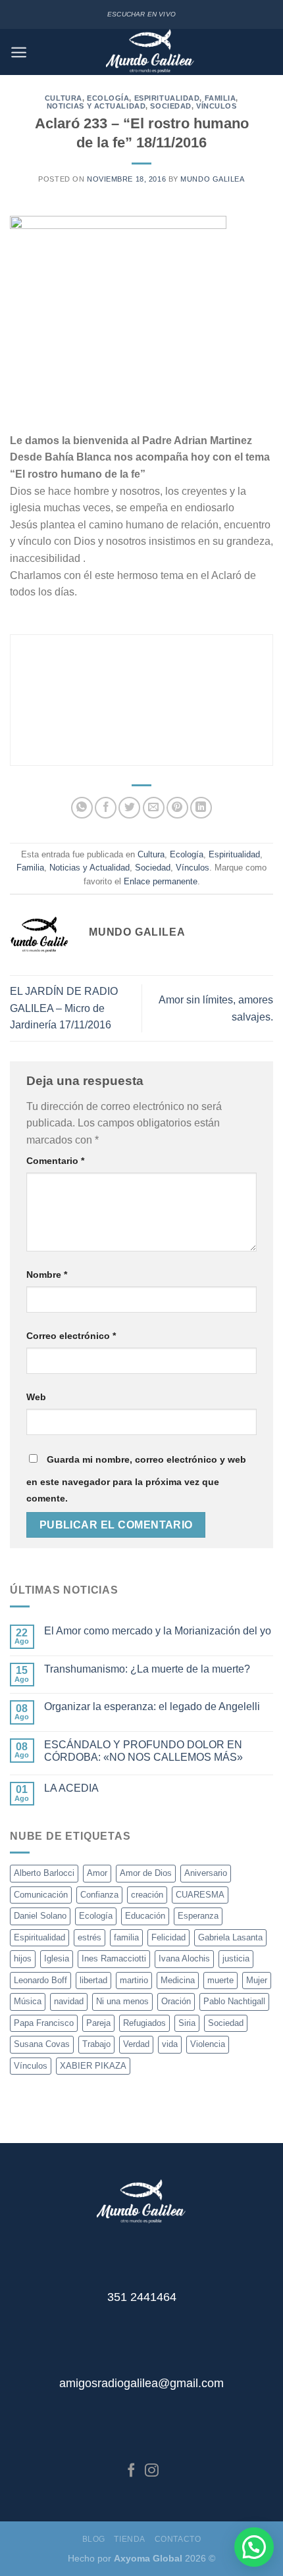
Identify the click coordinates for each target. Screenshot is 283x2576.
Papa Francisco (44, 2023)
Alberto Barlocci (44, 1873)
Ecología (108, 98)
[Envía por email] (154, 808)
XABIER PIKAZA (93, 2066)
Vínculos (216, 106)
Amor (97, 1873)
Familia (220, 98)
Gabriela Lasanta (230, 1937)
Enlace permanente (161, 881)
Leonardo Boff (40, 1980)
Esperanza (198, 1916)
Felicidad (168, 1937)
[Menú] (19, 52)
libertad (93, 1980)
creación (147, 1895)
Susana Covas (42, 2044)
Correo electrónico (71, 1336)
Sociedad (170, 106)
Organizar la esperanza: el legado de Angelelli (152, 1706)
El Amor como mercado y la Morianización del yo (158, 1631)
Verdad (136, 2044)
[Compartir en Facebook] (106, 808)
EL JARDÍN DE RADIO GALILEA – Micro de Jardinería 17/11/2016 (64, 1008)
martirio (134, 1980)
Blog (94, 2539)
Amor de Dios (146, 1873)
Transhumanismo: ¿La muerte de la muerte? (147, 1669)
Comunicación (41, 1895)
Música (28, 2001)
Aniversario (206, 1873)
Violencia (208, 2044)
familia (126, 1937)
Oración (176, 2001)
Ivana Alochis (184, 1958)
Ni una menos (122, 2001)
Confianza (99, 1895)
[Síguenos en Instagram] (152, 2471)
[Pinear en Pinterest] (177, 808)
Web (36, 1397)
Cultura (64, 98)
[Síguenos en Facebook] (131, 2471)
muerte (220, 1980)
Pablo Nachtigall (234, 2001)
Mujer (257, 1980)
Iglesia (57, 1958)
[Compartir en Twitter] (129, 808)
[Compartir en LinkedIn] (201, 808)
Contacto (178, 2539)
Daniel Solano (40, 1916)
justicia (236, 1958)
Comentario (55, 1161)
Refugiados (144, 2023)
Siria (187, 2023)
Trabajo (96, 2044)
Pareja (98, 2023)
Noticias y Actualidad (96, 106)
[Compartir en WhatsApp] (82, 808)
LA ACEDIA (71, 1788)
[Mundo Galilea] (150, 52)
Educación (145, 1916)
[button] (254, 2547)
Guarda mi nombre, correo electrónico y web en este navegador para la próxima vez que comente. (136, 1479)
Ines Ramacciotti (114, 1958)
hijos (23, 1958)
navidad (69, 2001)
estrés (90, 1937)
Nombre (47, 1275)
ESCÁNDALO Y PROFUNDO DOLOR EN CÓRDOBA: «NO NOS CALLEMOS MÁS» (143, 1751)
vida (170, 2044)
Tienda (130, 2539)
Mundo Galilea (212, 179)
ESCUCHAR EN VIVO (141, 14)
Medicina (178, 1980)
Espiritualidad (167, 98)
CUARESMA (200, 1895)
